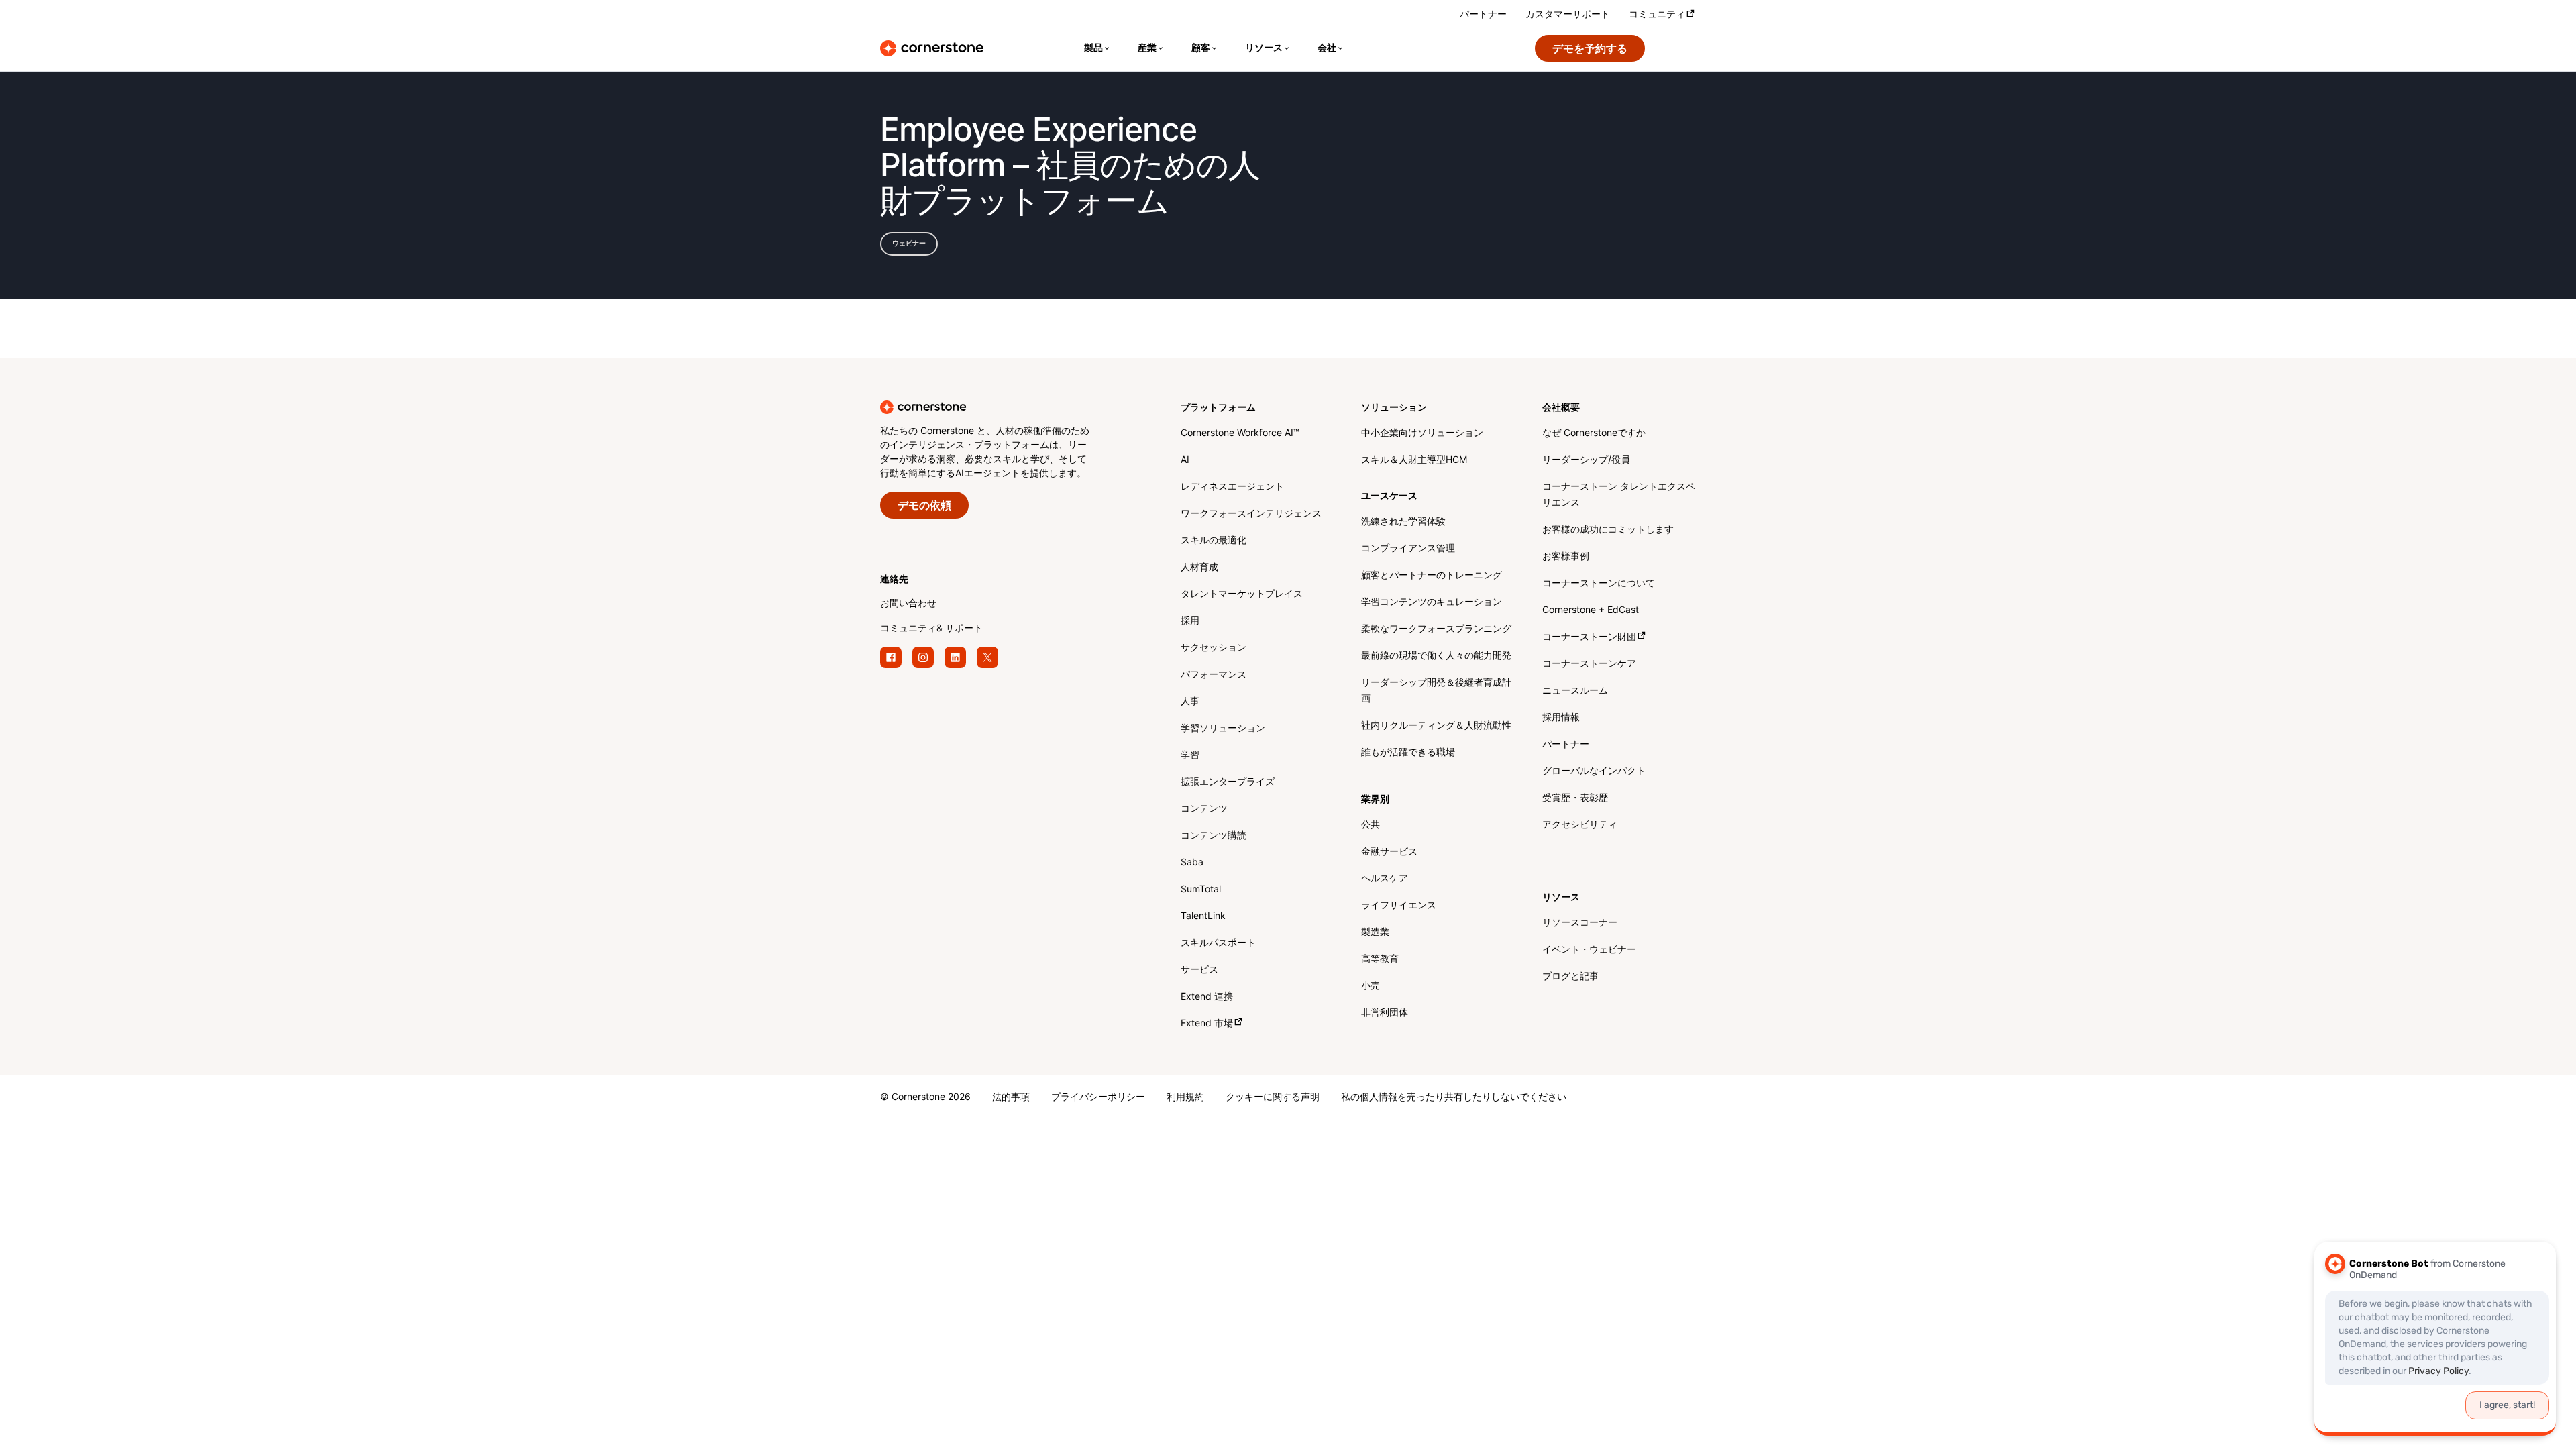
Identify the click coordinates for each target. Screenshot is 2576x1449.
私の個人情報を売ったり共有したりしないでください (1454, 1098)
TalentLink (1203, 917)
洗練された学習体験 (1403, 522)
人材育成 (1199, 568)
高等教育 (1380, 960)
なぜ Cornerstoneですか (1594, 434)
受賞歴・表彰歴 (1575, 799)
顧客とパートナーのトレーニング (1432, 576)
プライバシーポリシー (1098, 1098)
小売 (1371, 986)
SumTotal (1201, 890)
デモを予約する (1590, 49)
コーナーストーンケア (1589, 664)
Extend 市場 (1207, 1024)
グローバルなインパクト (1594, 772)
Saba (1192, 863)
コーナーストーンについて (1599, 584)
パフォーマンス (1214, 675)
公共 (1371, 825)
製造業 (1375, 933)
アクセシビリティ (1580, 825)
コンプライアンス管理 (1408, 549)
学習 (1190, 756)
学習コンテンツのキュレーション (1432, 603)
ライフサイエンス (1399, 906)
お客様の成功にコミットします (1608, 530)
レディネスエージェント (1232, 487)
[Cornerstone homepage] (1009, 407)
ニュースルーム (1575, 691)
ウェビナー (909, 244)
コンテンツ (1204, 809)
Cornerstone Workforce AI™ (1240, 434)
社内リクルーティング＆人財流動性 (1436, 726)
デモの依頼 (924, 506)
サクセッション (1214, 648)
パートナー (1483, 15)
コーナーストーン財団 (1589, 638)
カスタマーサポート (1568, 15)
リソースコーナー (1580, 923)
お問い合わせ (908, 604)
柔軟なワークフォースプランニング (1436, 630)
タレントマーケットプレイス (1242, 595)
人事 (1190, 702)
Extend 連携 (1207, 997)
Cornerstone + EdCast (1591, 611)
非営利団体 (1385, 1013)
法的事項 (1011, 1098)
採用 (1190, 622)
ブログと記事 (1570, 977)
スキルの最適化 (1214, 541)
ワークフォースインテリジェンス (1251, 514)
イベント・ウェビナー (1589, 950)
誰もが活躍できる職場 (1408, 753)
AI (1185, 461)
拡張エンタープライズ (1228, 783)
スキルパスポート (1218, 944)
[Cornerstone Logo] (932, 48)
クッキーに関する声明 (1273, 1098)
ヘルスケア (1385, 879)
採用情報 (1561, 718)
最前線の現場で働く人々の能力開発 (1436, 656)
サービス (1199, 970)
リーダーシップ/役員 (1586, 461)
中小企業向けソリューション (1422, 434)
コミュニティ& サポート (931, 629)
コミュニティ (1657, 15)
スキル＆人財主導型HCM (1414, 461)
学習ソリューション (1223, 729)
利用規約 (1185, 1098)
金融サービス (1389, 852)
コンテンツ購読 (1214, 836)
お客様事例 (1566, 557)
